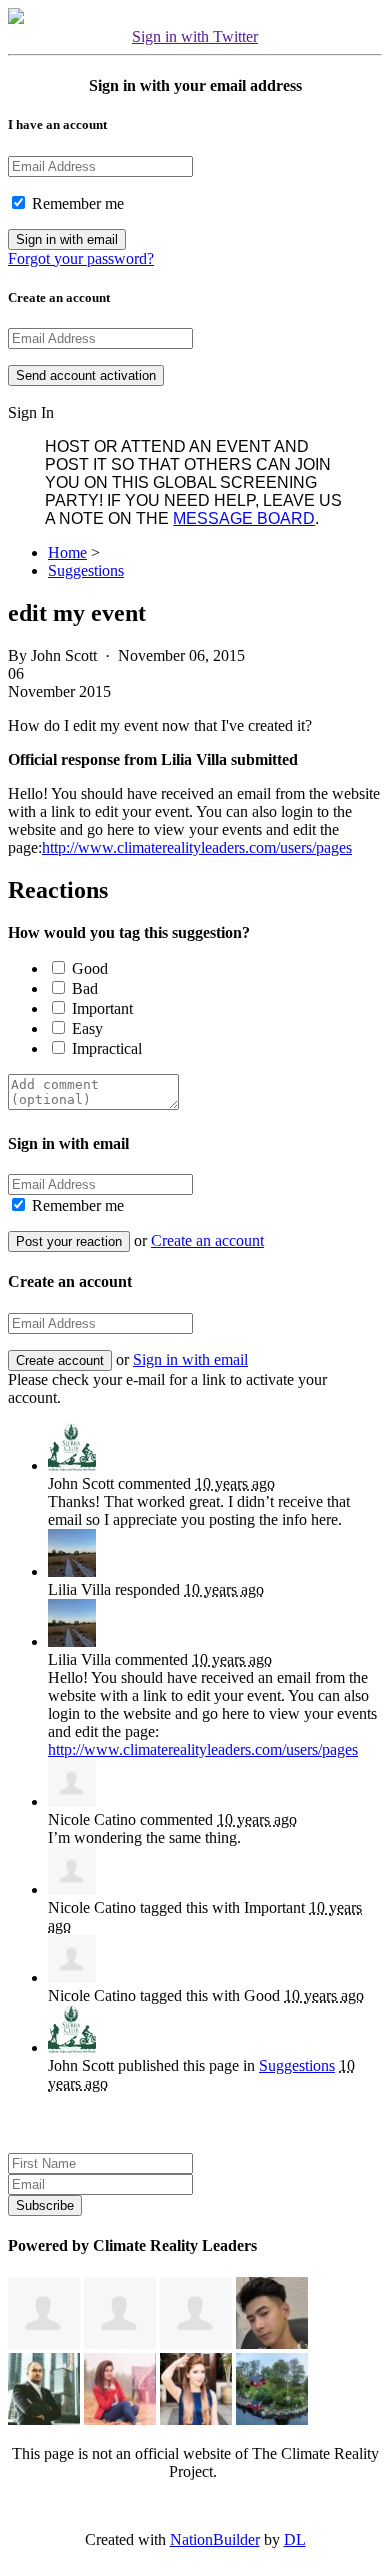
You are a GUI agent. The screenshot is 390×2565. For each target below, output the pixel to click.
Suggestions (86, 570)
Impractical (107, 1048)
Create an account (207, 1240)
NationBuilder (215, 2539)
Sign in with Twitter (195, 36)
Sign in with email (190, 1359)
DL (295, 2539)
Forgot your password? (81, 258)
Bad (85, 988)
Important (102, 1008)
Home (67, 552)
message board (244, 518)
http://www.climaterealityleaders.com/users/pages (197, 847)
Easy (87, 1028)
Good (90, 968)
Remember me (76, 203)
